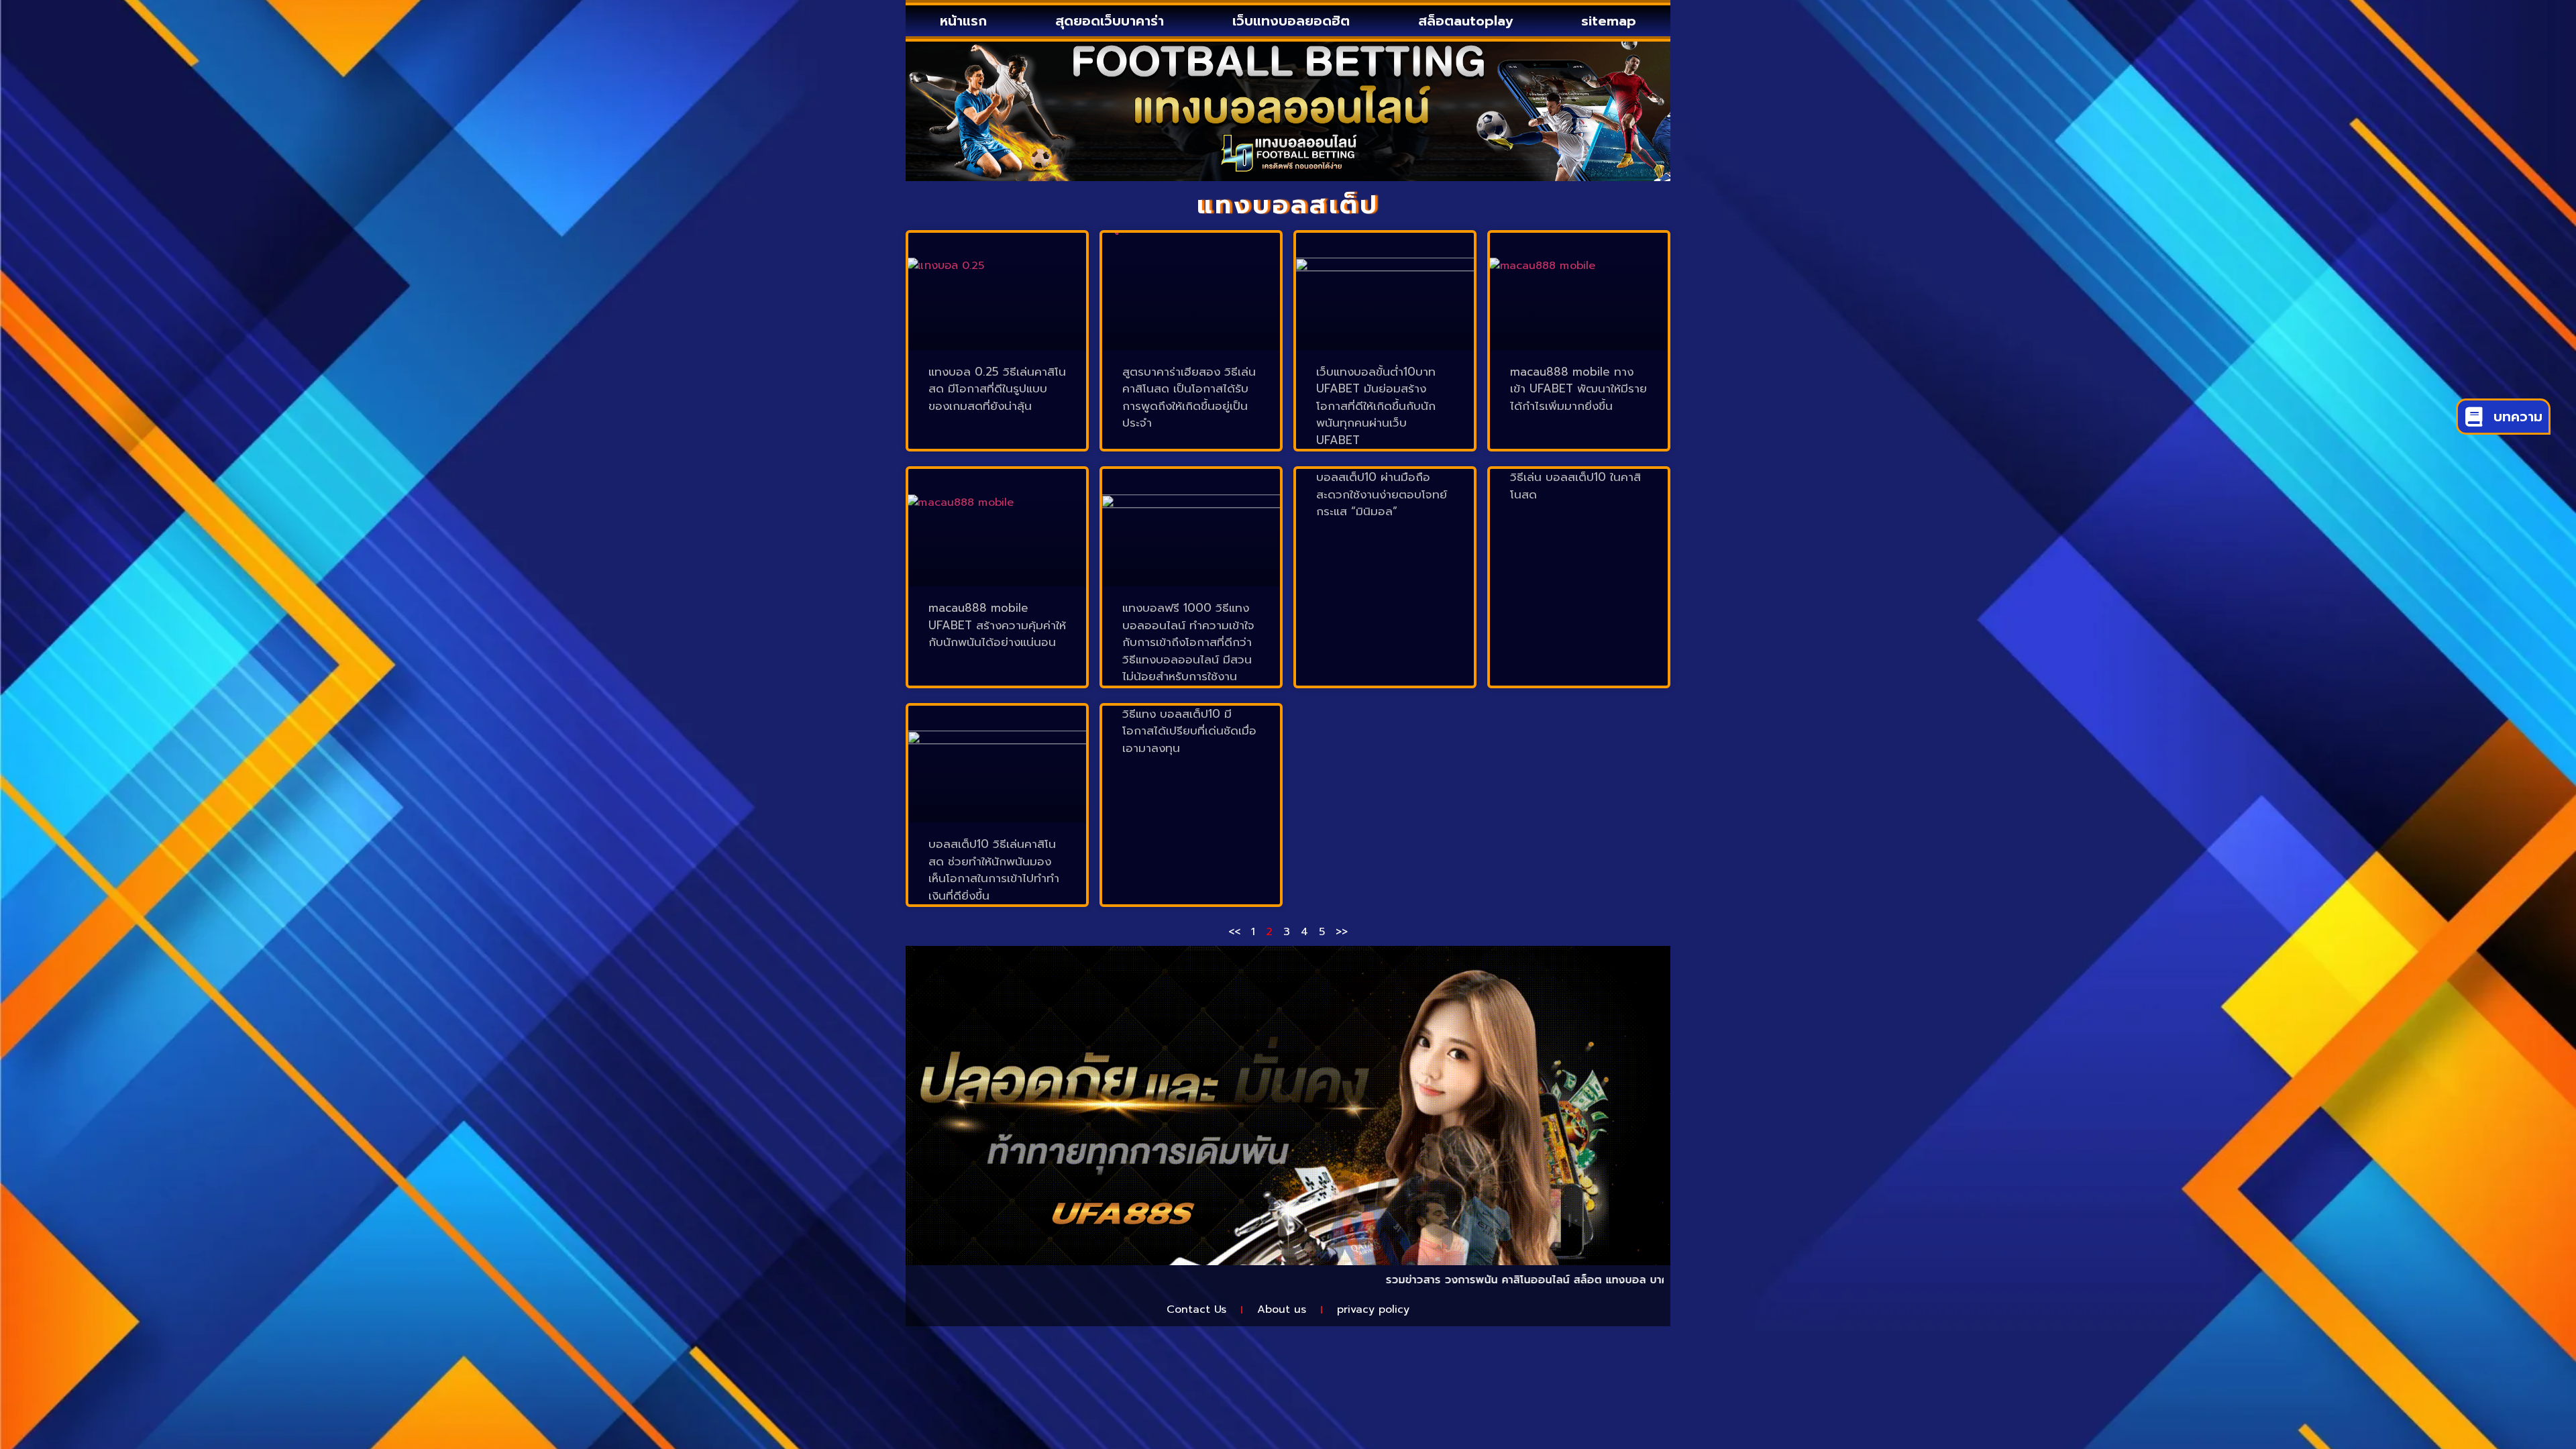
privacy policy (1373, 1309)
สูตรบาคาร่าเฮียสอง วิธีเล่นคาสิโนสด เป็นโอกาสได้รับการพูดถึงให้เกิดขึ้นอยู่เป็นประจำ (1189, 397)
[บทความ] (2474, 417)
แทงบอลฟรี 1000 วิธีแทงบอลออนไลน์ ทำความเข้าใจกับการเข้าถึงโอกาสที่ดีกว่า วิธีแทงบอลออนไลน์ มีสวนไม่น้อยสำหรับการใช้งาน (1188, 642)
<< (1234, 932)
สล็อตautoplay (1465, 21)
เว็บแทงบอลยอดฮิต (1291, 21)
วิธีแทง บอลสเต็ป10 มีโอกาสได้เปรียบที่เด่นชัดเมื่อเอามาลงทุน (1189, 731)
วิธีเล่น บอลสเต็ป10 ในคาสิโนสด (1575, 486)
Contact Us (1196, 1309)
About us (1282, 1309)
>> (1342, 932)
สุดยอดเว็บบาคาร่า (1110, 21)
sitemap (1609, 21)
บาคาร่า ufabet (1596, 1280)
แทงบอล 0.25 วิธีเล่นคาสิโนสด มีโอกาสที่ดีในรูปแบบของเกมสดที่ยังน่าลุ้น (997, 389)
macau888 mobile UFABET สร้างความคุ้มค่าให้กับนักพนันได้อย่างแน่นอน (997, 625)
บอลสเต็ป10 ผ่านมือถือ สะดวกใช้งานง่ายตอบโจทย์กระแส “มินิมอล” (1382, 494)
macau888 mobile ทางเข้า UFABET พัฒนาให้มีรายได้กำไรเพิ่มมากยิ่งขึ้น (1578, 389)
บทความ (2518, 417)
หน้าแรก (963, 21)
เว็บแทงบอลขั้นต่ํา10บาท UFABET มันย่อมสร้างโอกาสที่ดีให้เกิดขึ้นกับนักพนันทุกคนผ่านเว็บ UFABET (1376, 406)
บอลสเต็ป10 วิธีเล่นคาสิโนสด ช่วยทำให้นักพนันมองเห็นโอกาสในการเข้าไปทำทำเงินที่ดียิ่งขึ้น (994, 870)
